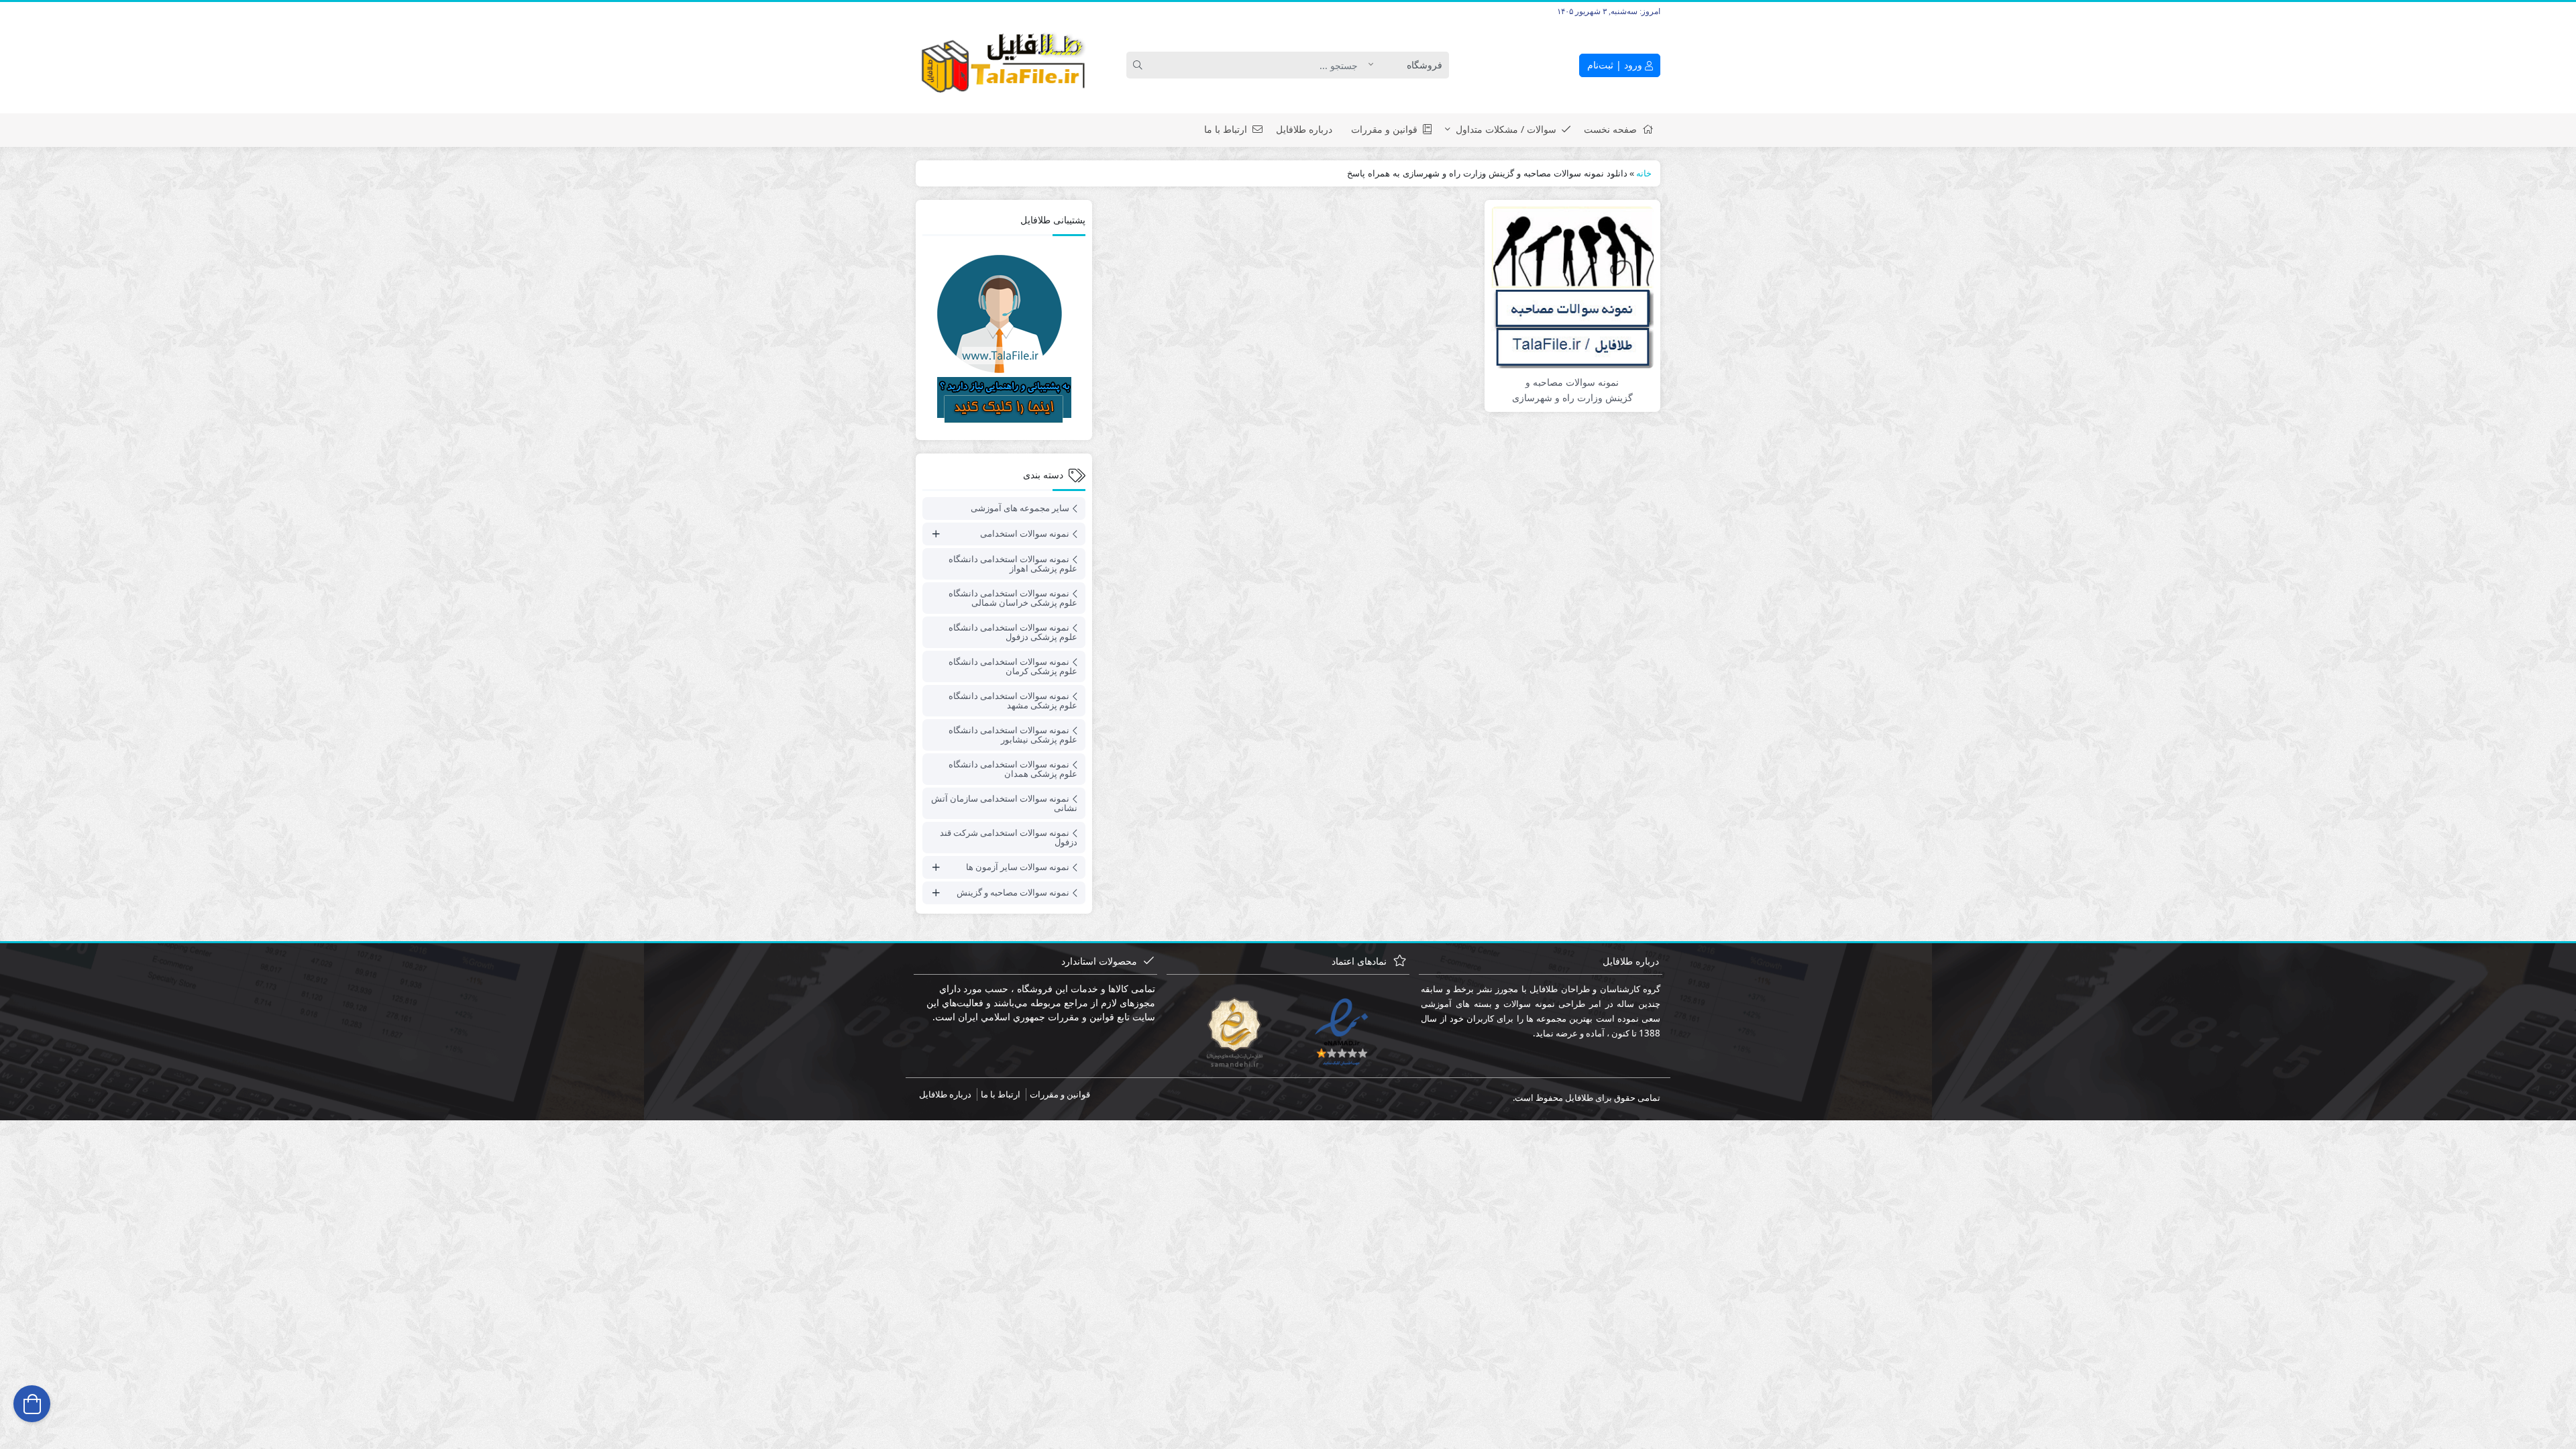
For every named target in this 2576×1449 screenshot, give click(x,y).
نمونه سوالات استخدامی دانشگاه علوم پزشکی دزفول (1013, 632)
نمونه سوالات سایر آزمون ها (1018, 867)
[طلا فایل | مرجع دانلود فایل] (1004, 65)
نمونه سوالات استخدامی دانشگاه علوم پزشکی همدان (1013, 769)
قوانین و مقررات (1384, 129)
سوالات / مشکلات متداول (1506, 129)
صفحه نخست (1610, 129)
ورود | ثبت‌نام (1616, 65)
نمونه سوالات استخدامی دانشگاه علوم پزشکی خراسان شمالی (1013, 598)
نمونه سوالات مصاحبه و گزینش (1013, 892)
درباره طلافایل (1304, 129)
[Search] (1140, 65)
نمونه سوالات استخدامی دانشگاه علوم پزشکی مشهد (1013, 700)
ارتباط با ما (1226, 129)
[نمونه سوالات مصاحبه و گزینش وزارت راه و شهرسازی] (1572, 286)
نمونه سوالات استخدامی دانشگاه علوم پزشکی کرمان (1013, 666)
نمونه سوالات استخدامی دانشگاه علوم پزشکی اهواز (1013, 563)
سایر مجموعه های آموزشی (1020, 508)
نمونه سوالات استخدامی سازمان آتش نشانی (1004, 803)
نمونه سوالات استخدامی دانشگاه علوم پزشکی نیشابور (1013, 735)
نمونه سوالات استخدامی (1025, 533)
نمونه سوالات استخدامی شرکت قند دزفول (1009, 837)
